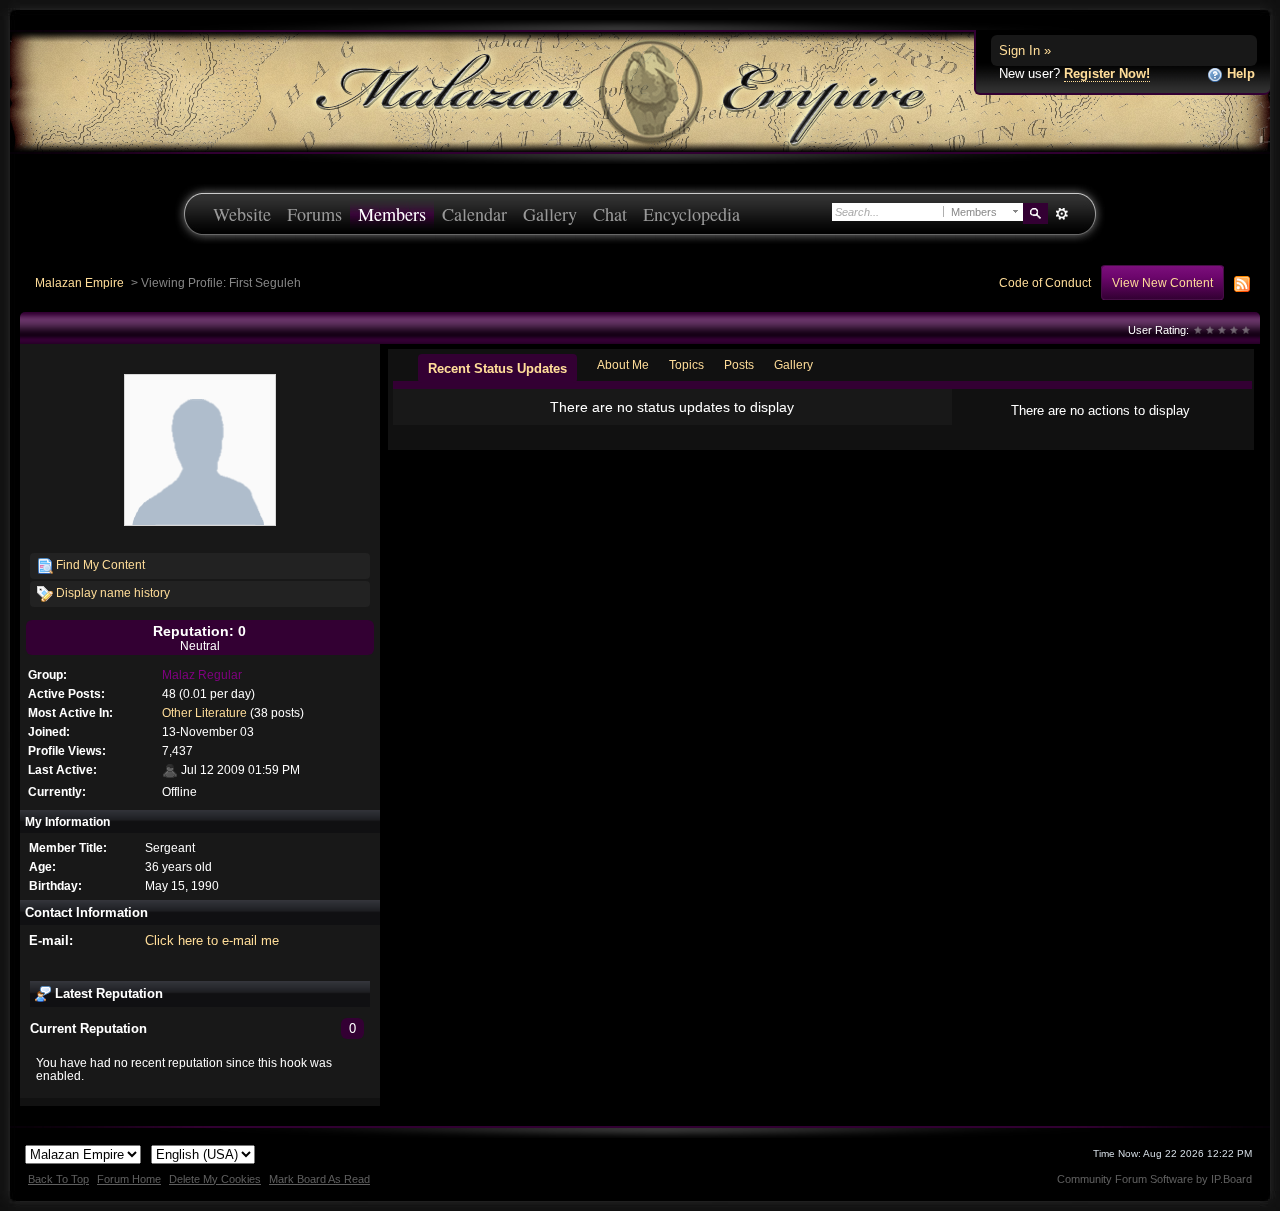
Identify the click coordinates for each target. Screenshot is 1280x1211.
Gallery (550, 214)
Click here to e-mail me (212, 940)
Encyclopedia (691, 214)
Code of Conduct (1045, 282)
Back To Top (58, 1179)
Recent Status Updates (497, 368)
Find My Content (99, 564)
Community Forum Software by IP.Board (1154, 1179)
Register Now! (1107, 73)
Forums (314, 214)
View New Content (1162, 282)
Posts (739, 364)
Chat (610, 214)
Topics (686, 364)
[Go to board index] (640, 90)
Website (242, 214)
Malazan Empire (79, 282)
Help (1239, 73)
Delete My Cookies (215, 1179)
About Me (623, 364)
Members (392, 214)
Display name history (111, 592)
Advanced (1061, 214)
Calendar (474, 214)
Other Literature (204, 712)
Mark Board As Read (319, 1179)
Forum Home (129, 1179)
